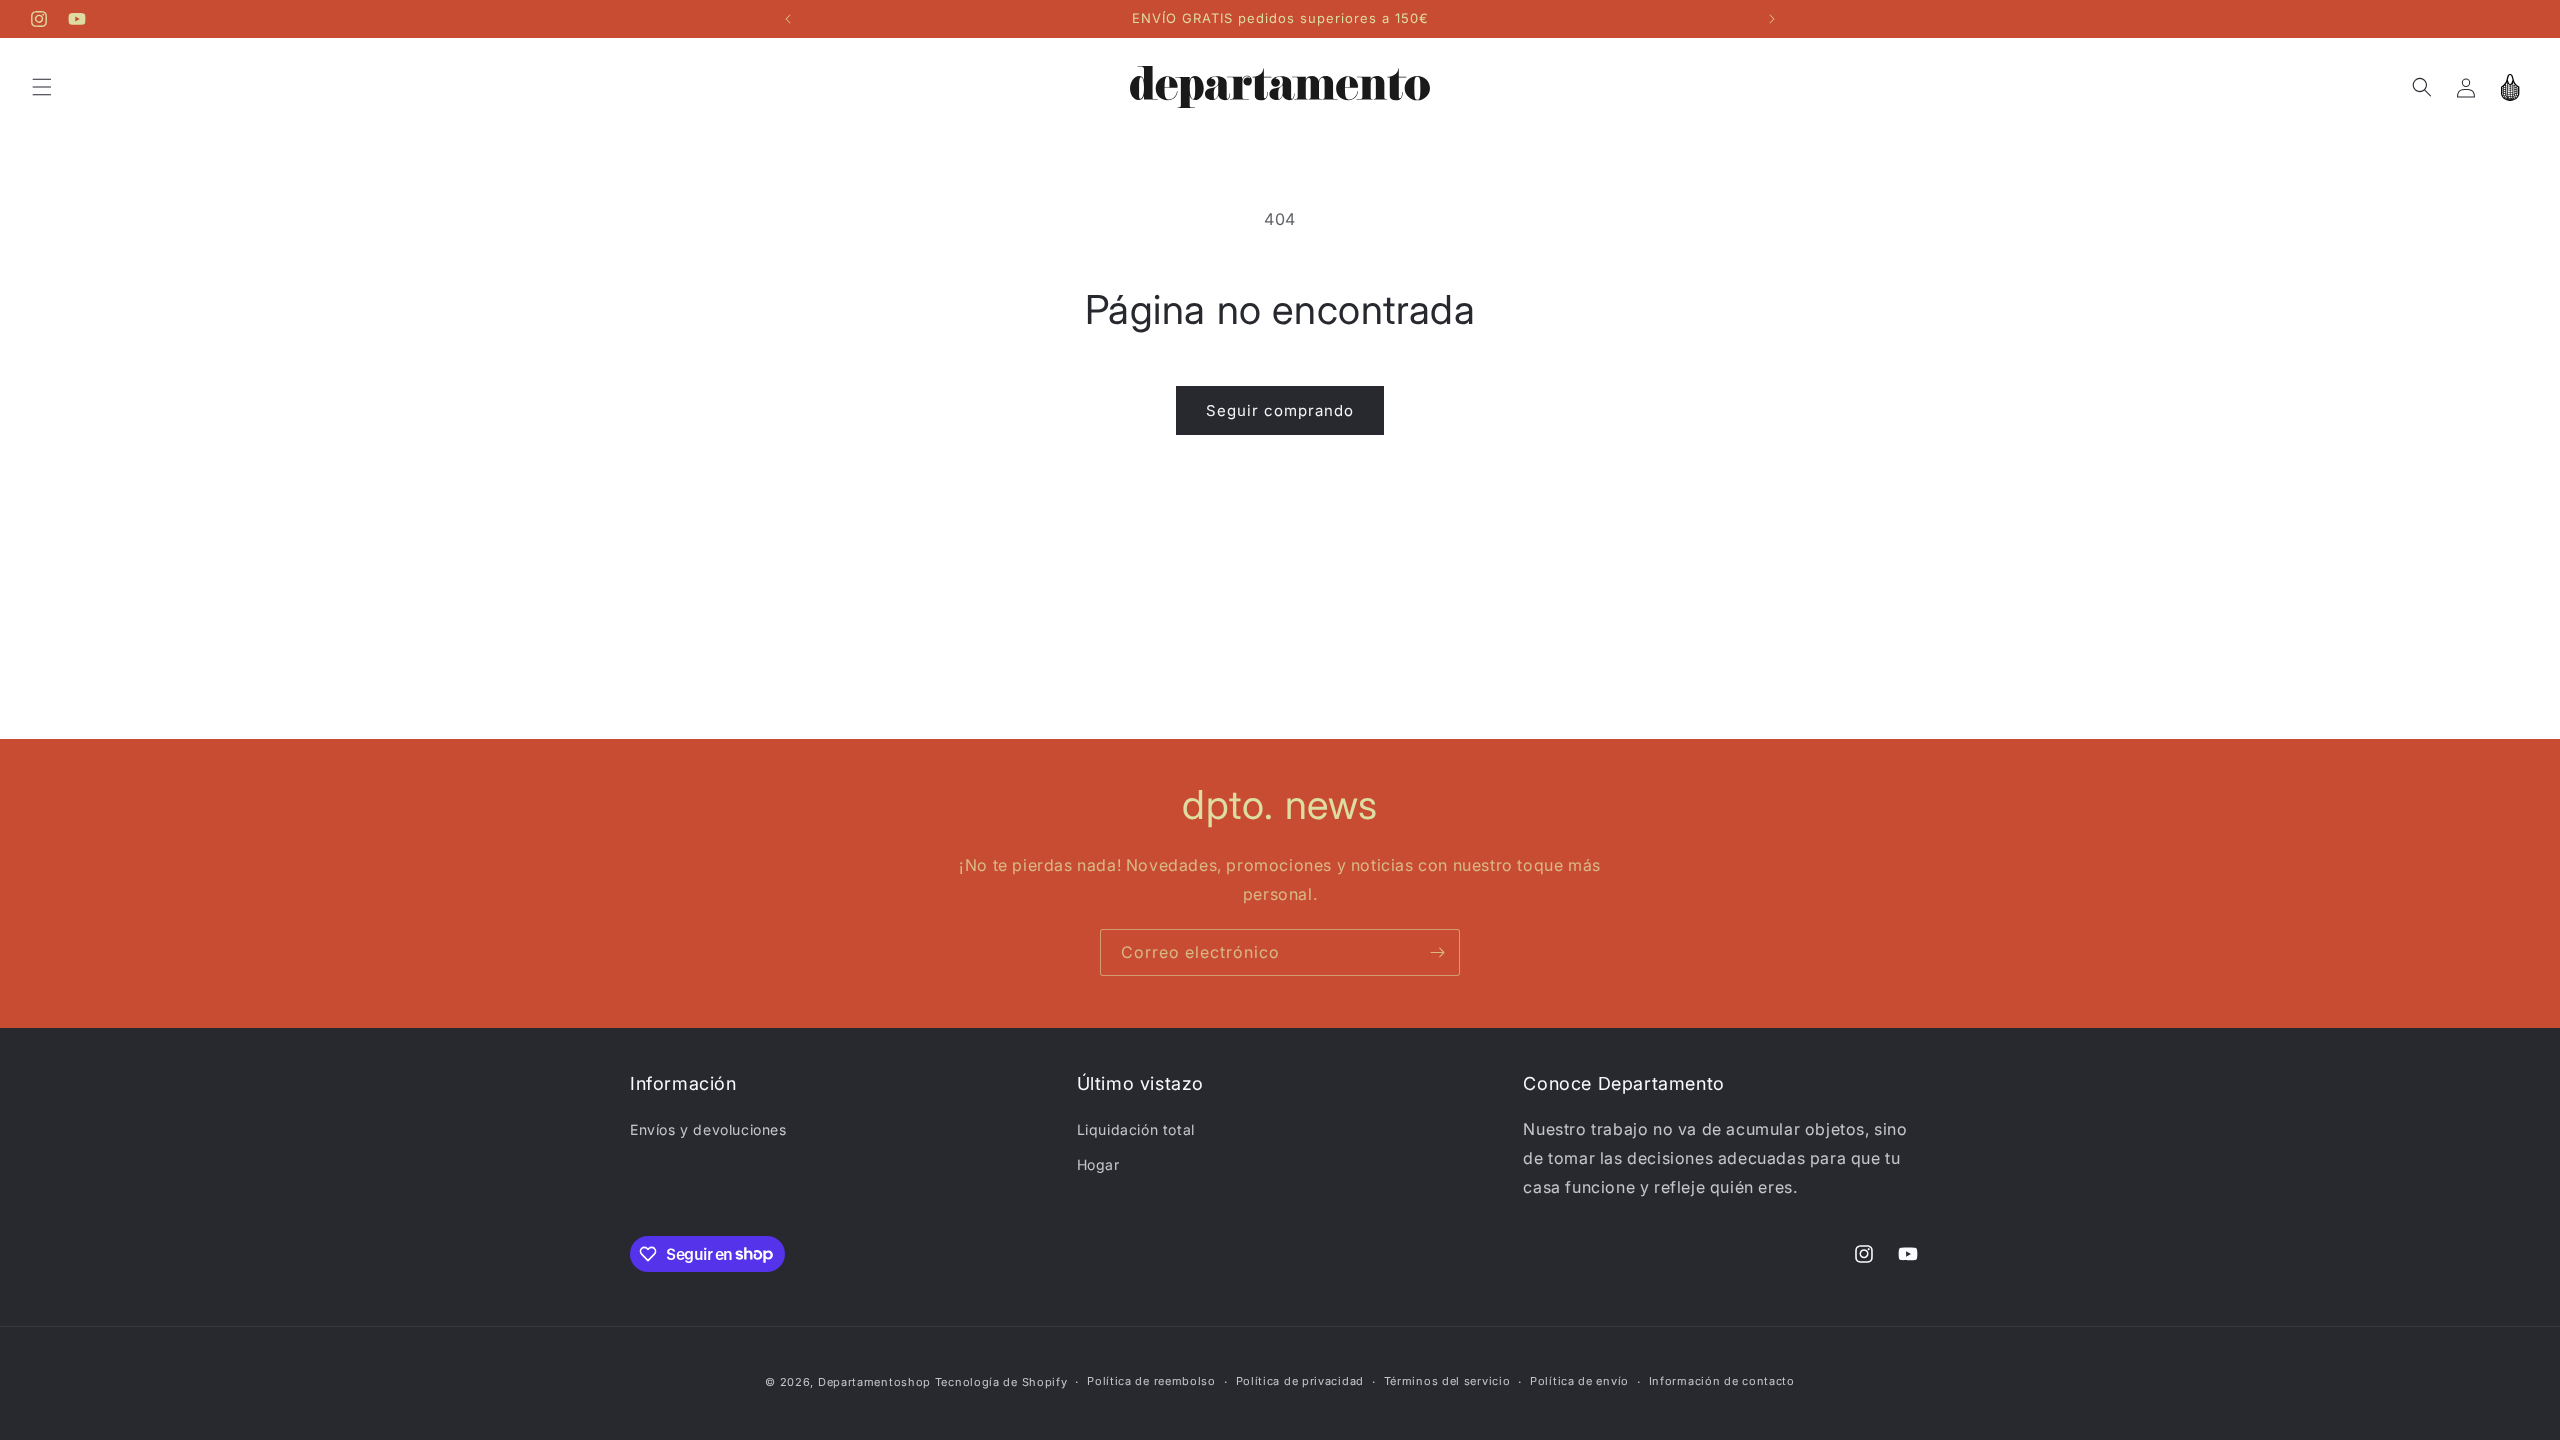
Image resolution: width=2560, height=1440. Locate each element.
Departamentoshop (874, 1382)
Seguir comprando (1280, 410)
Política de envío (1579, 1381)
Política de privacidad (1300, 1381)
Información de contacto (1722, 1381)
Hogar (1098, 1164)
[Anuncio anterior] (788, 19)
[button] (42, 87)
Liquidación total (1136, 1129)
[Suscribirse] (1437, 952)
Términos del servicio (1447, 1381)
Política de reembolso (1151, 1381)
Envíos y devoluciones (708, 1129)
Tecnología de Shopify (1001, 1382)
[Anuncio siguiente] (1772, 19)
